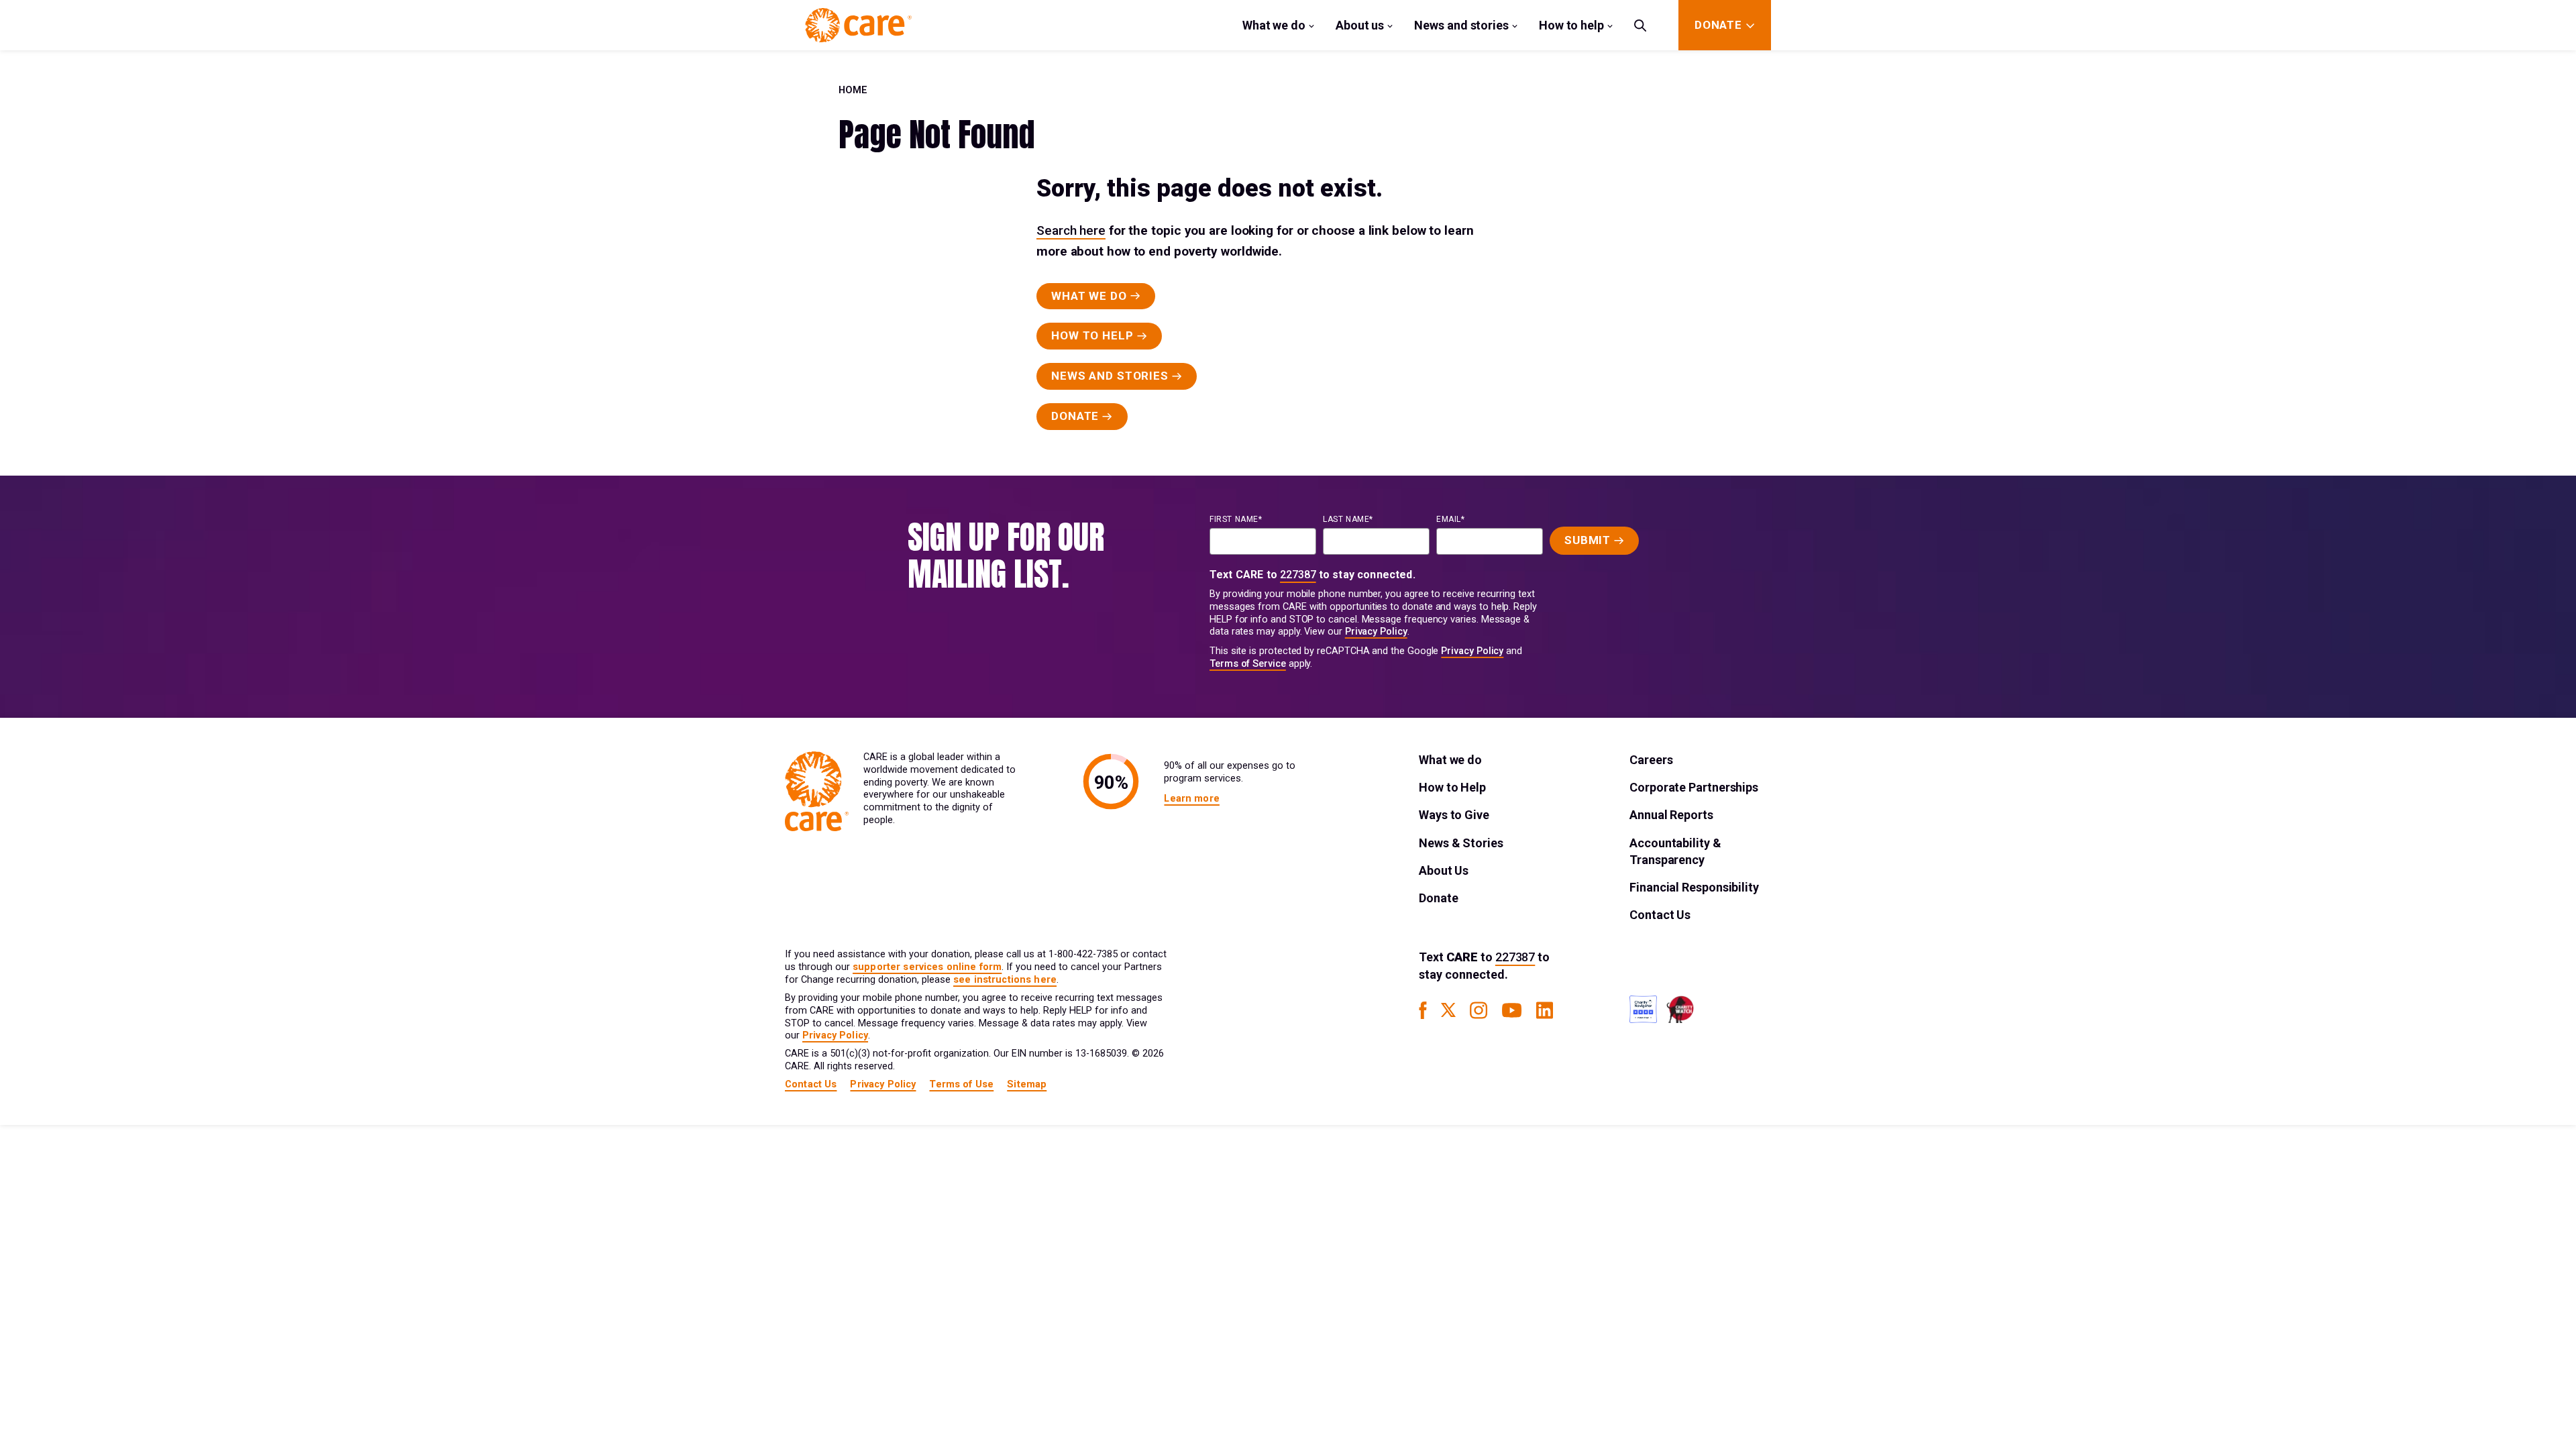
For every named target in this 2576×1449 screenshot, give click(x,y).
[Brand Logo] (858, 25)
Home (853, 90)
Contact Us (1660, 915)
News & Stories (1461, 843)
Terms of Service (1248, 664)
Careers (1651, 760)
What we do (1274, 25)
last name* (1348, 519)
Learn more (1191, 799)
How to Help (1452, 787)
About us (1360, 25)
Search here (1071, 230)
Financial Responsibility (1694, 887)
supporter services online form (927, 967)
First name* (1236, 519)
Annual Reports (1671, 815)
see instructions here (1005, 980)
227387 (1298, 575)
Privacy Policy (1376, 632)
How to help (1571, 25)
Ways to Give (1454, 815)
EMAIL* (1451, 519)
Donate (1438, 898)
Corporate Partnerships (1694, 787)
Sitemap (1027, 1084)
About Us (1444, 870)
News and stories (1461, 25)
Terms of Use (961, 1084)
